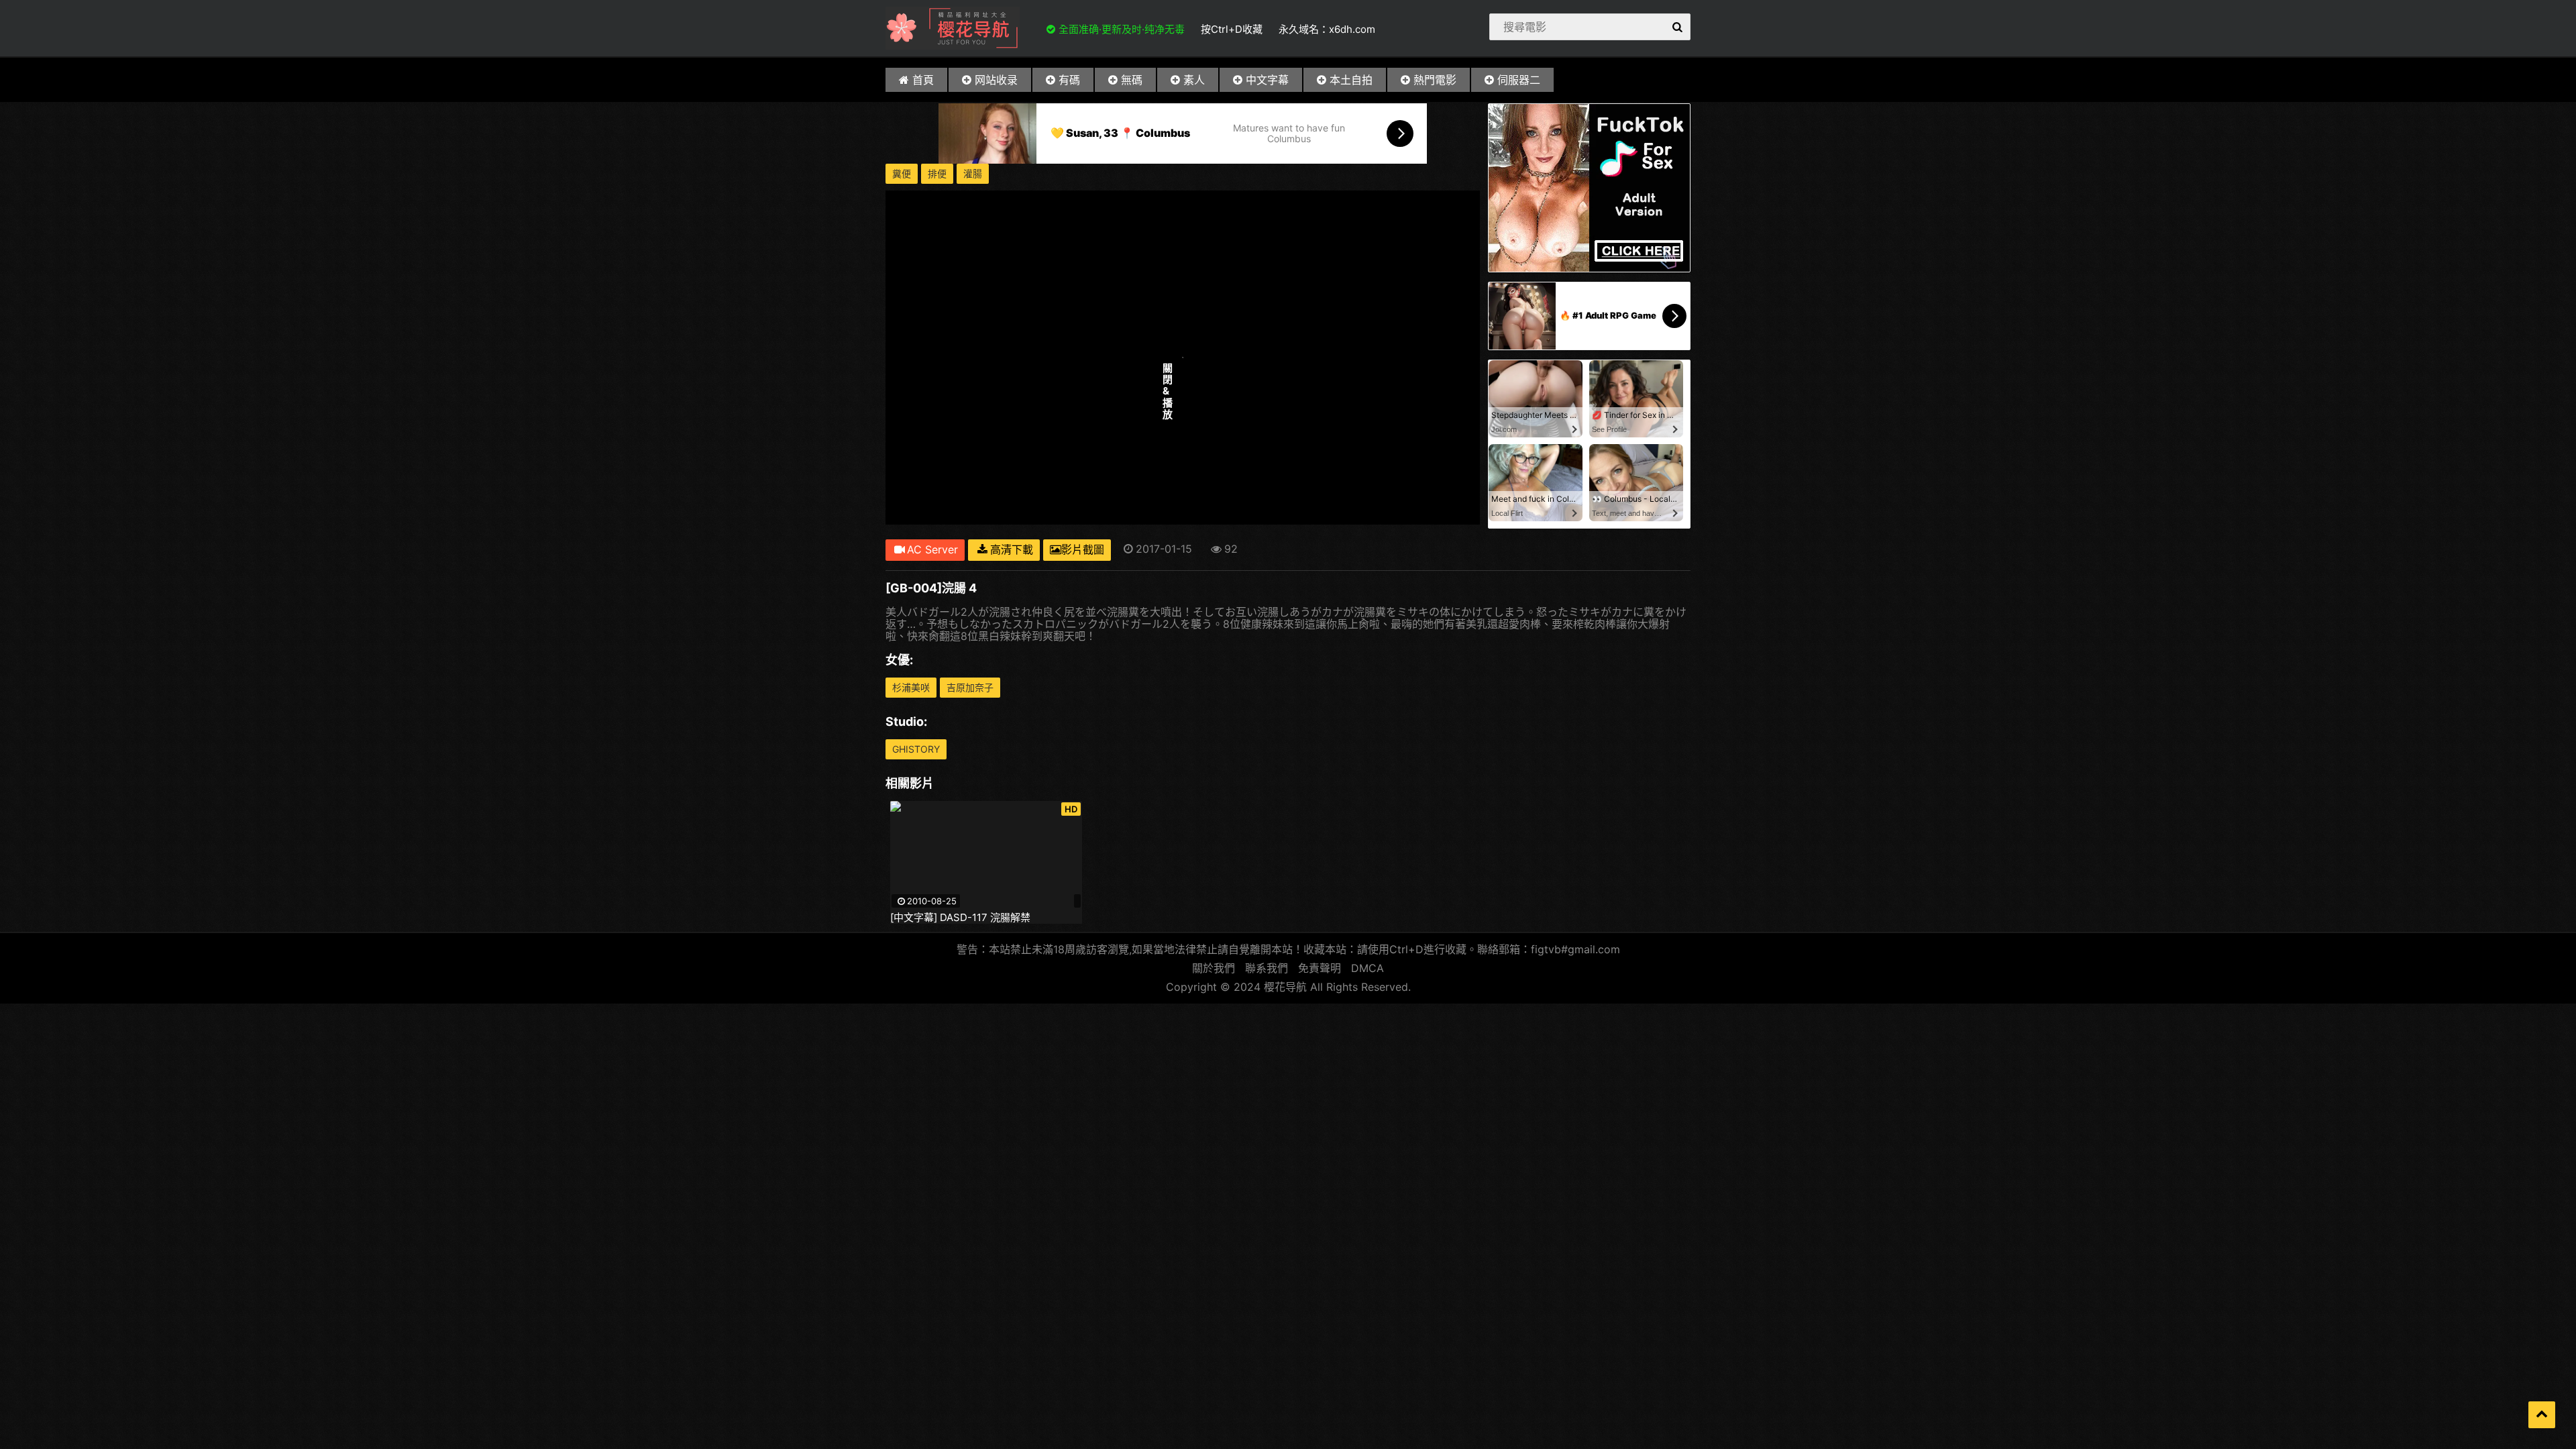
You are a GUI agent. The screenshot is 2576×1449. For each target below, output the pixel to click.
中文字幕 (1267, 80)
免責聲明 (1320, 968)
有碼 (1069, 80)
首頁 (923, 80)
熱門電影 (1435, 80)
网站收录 (996, 80)
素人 (1194, 80)
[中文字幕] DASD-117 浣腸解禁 (960, 918)
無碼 (1132, 80)
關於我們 (1214, 968)
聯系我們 (1267, 968)
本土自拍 (1351, 80)
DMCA (1367, 968)
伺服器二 (1519, 80)
